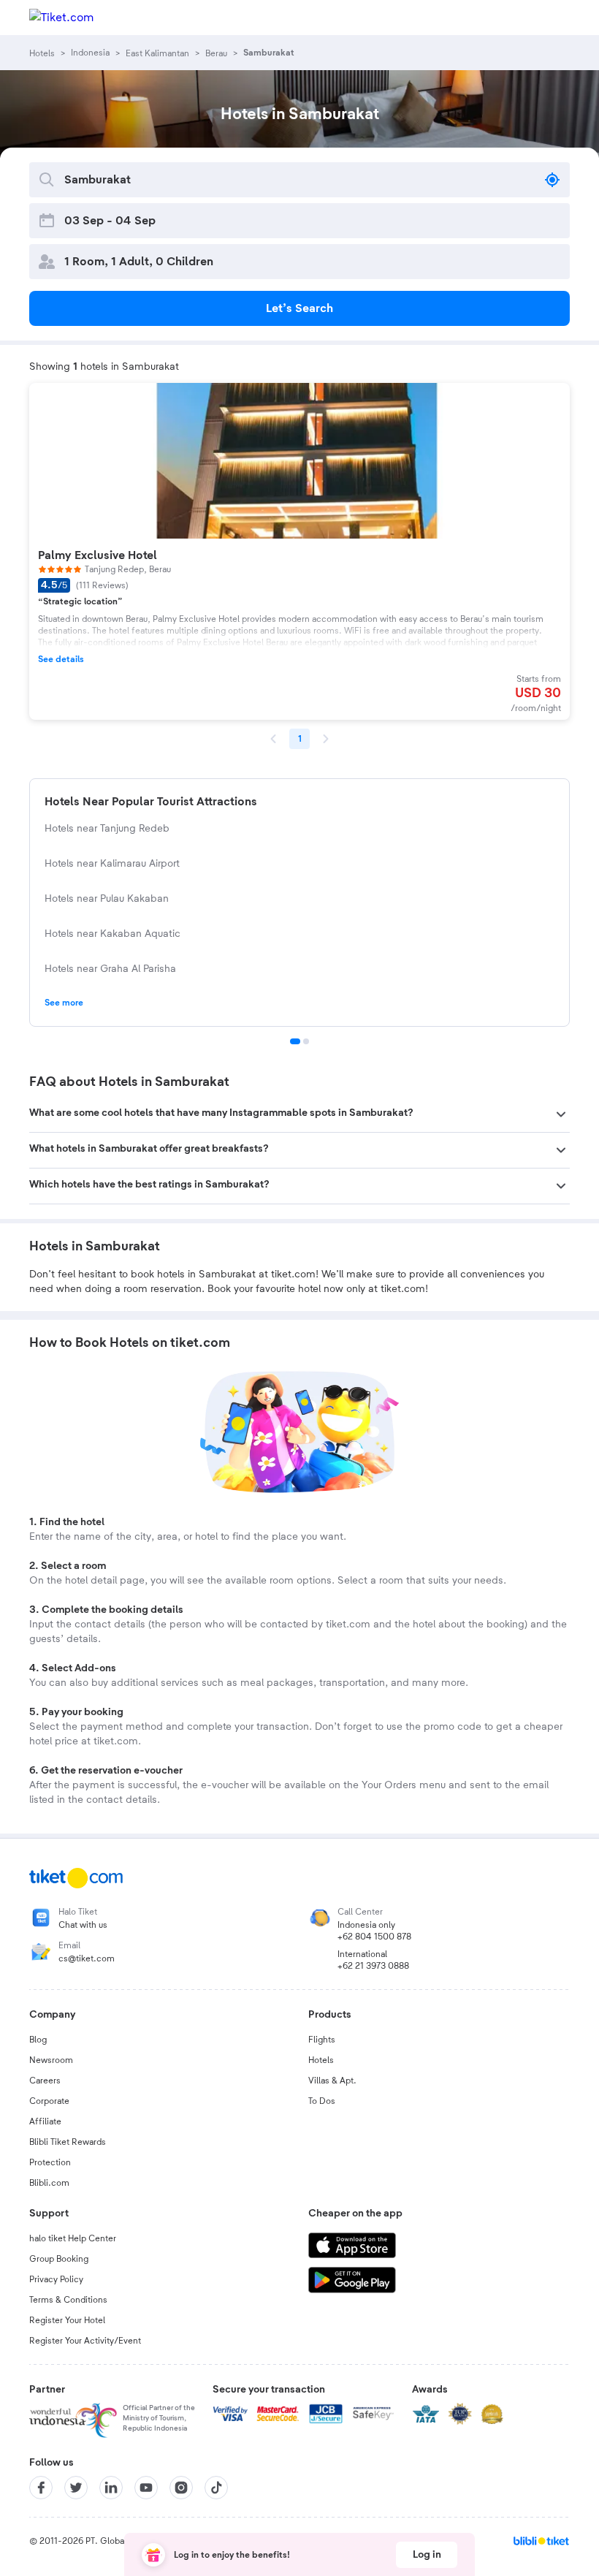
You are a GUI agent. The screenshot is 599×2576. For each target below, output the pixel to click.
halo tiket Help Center (73, 2238)
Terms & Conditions (68, 2300)
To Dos (322, 2101)
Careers (45, 2081)
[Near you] (552, 180)
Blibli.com (49, 2183)
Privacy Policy (56, 2279)
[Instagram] (181, 2488)
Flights (322, 2040)
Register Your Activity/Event (85, 2341)
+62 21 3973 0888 (373, 1966)
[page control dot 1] (295, 1041)
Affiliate (45, 2121)
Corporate (49, 2101)
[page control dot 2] (306, 1041)
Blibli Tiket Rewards (68, 2142)
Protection (50, 2162)
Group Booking (59, 2259)
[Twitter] (76, 2488)
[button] (299, 1114)
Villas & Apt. (332, 2081)
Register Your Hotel (67, 2320)
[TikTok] (216, 2488)
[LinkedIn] (111, 2488)
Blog (38, 2040)
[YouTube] (146, 2488)
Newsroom (51, 2060)
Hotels (321, 2060)
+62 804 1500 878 (374, 1937)
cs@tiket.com (87, 1958)
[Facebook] (41, 2488)
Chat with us (83, 1925)
